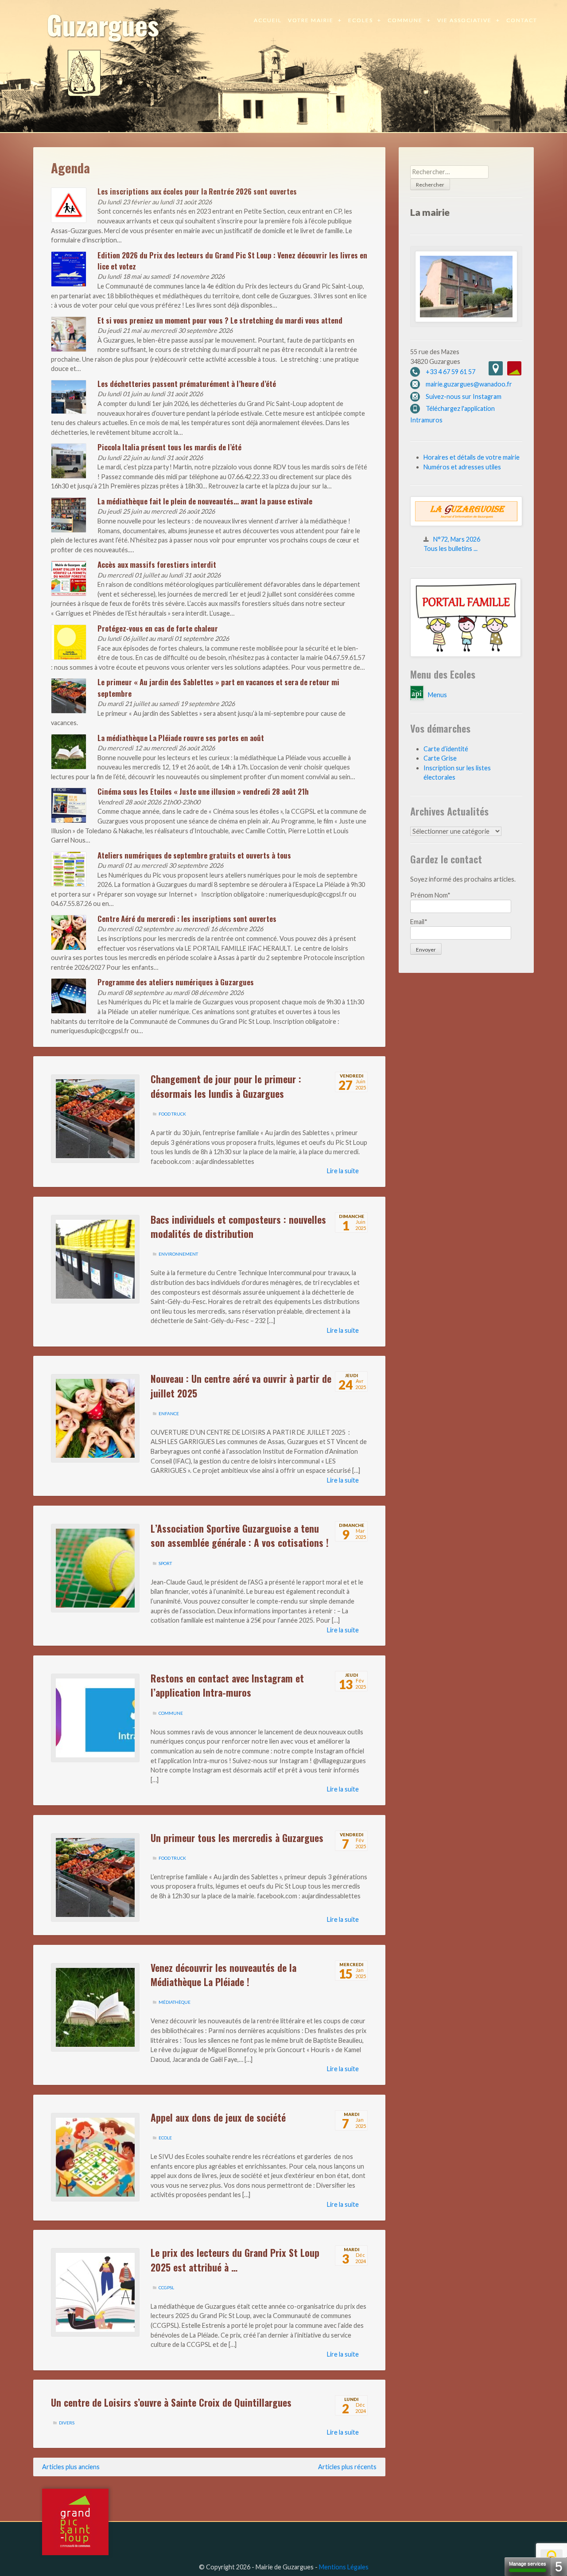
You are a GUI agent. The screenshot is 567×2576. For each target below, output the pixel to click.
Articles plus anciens (71, 2467)
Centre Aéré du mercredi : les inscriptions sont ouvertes (187, 919)
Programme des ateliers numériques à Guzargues (176, 982)
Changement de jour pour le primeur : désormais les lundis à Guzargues (226, 1086)
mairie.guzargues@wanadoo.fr (469, 384)
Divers (67, 2423)
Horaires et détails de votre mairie (472, 457)
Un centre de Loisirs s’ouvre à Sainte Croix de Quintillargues (171, 2402)
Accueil (268, 20)
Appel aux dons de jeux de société (218, 2117)
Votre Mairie (311, 20)
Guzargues (103, 24)
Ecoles (361, 20)
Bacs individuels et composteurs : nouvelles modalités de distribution (238, 1226)
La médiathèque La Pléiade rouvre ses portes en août (181, 738)
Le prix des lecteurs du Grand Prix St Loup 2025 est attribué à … (235, 2260)
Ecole (165, 2138)
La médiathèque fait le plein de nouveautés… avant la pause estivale (205, 501)
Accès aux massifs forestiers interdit (157, 564)
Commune (405, 20)
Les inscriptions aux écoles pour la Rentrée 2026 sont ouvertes (197, 191)
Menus (437, 695)
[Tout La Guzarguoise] (466, 524)
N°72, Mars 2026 (457, 539)
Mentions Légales (344, 2567)
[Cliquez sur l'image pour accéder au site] (466, 654)
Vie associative (464, 20)
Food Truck (172, 1114)
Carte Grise (440, 758)
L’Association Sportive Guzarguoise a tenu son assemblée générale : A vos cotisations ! (240, 1535)
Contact (522, 20)
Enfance (169, 1413)
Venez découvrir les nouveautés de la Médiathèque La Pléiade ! (223, 1975)
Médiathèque (175, 2002)
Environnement (178, 1254)
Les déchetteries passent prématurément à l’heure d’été (187, 384)
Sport (165, 1563)
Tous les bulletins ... (450, 548)
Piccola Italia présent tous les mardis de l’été (169, 447)
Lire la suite (343, 1171)
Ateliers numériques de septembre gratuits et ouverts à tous (194, 855)
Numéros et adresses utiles (462, 467)
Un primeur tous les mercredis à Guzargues (237, 1838)
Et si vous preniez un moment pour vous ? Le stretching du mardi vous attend (220, 320)
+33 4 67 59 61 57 (450, 372)
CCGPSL (166, 2287)
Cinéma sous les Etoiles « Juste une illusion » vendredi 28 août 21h (203, 791)
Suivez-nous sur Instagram (464, 396)
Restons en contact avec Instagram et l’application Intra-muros (227, 1685)
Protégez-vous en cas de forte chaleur (158, 628)
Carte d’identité (446, 749)
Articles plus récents (347, 2467)
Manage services (528, 2564)
